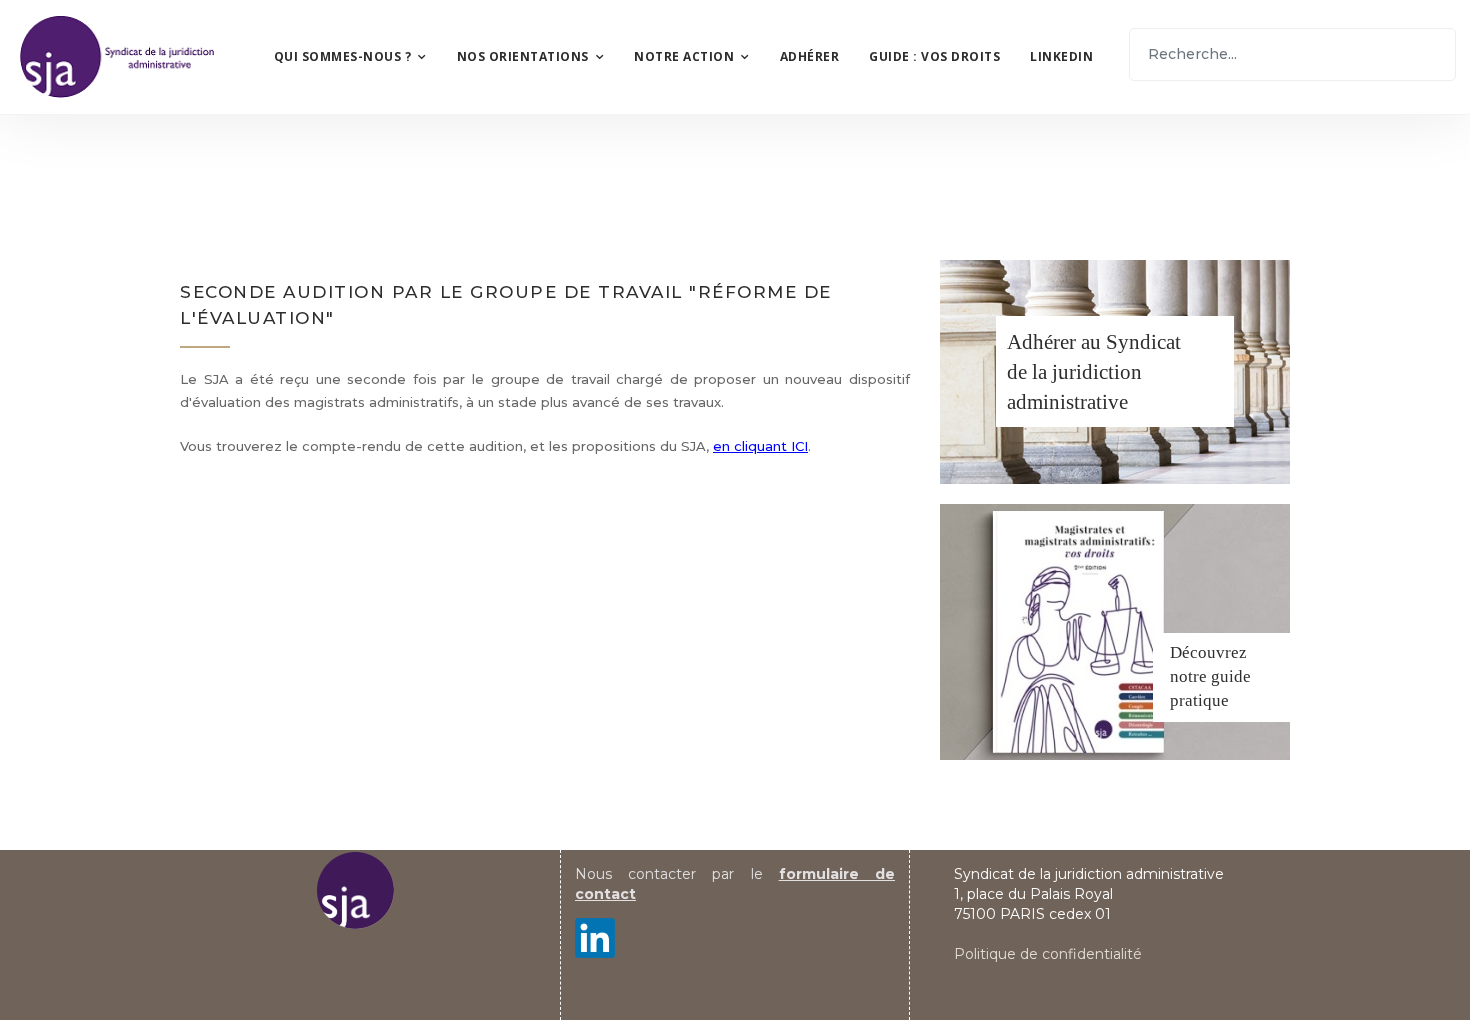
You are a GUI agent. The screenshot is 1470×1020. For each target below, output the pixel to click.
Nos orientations (523, 56)
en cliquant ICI (760, 446)
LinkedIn (1061, 56)
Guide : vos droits (934, 56)
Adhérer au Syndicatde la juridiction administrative (1094, 372)
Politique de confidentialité (1048, 954)
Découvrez (1208, 652)
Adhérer (810, 56)
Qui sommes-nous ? (343, 56)
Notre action (684, 56)
